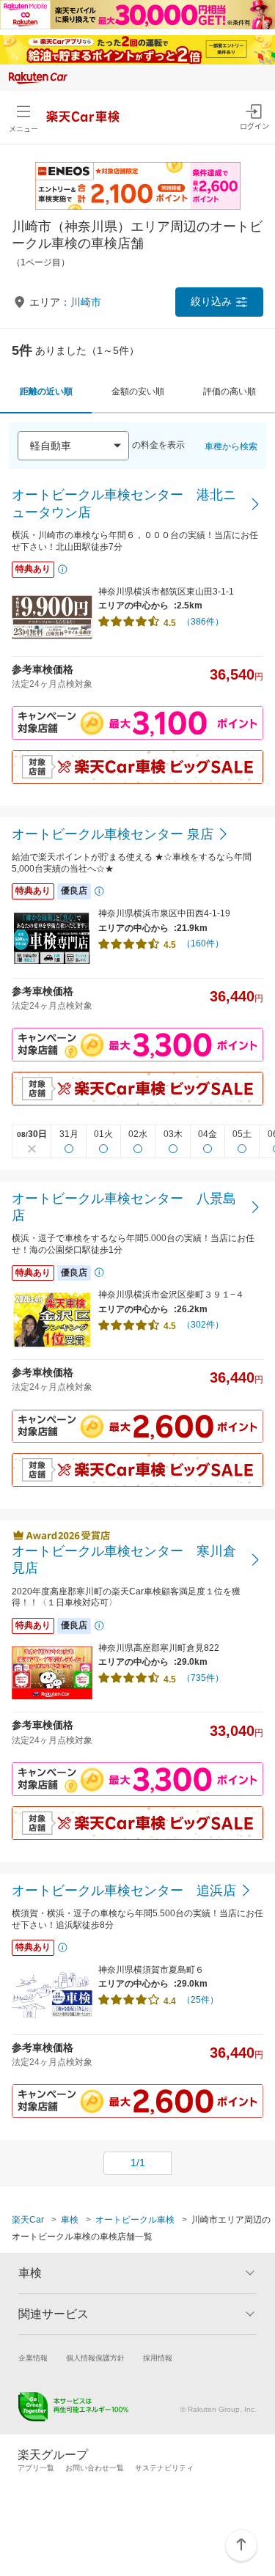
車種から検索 (231, 446)
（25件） (200, 2000)
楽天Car (28, 2220)
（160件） (203, 943)
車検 (70, 2220)
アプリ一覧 (36, 2468)
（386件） (203, 622)
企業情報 (33, 2358)
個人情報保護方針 (95, 2358)
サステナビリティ (164, 2468)
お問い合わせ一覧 (95, 2468)
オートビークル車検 (135, 2220)
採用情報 (158, 2358)
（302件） (203, 1325)
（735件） (203, 1678)
